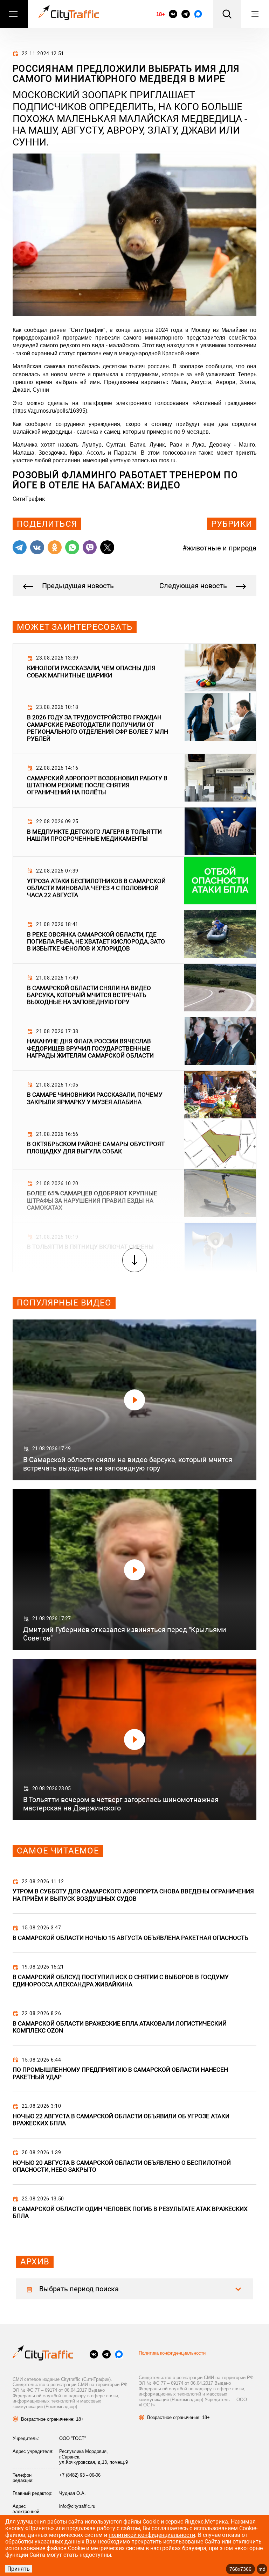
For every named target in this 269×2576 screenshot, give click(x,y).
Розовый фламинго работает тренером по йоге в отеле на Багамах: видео (125, 480)
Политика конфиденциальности (172, 2353)
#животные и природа (219, 548)
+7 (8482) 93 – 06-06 (80, 2475)
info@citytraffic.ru (77, 2506)
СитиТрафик (29, 499)
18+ (160, 14)
